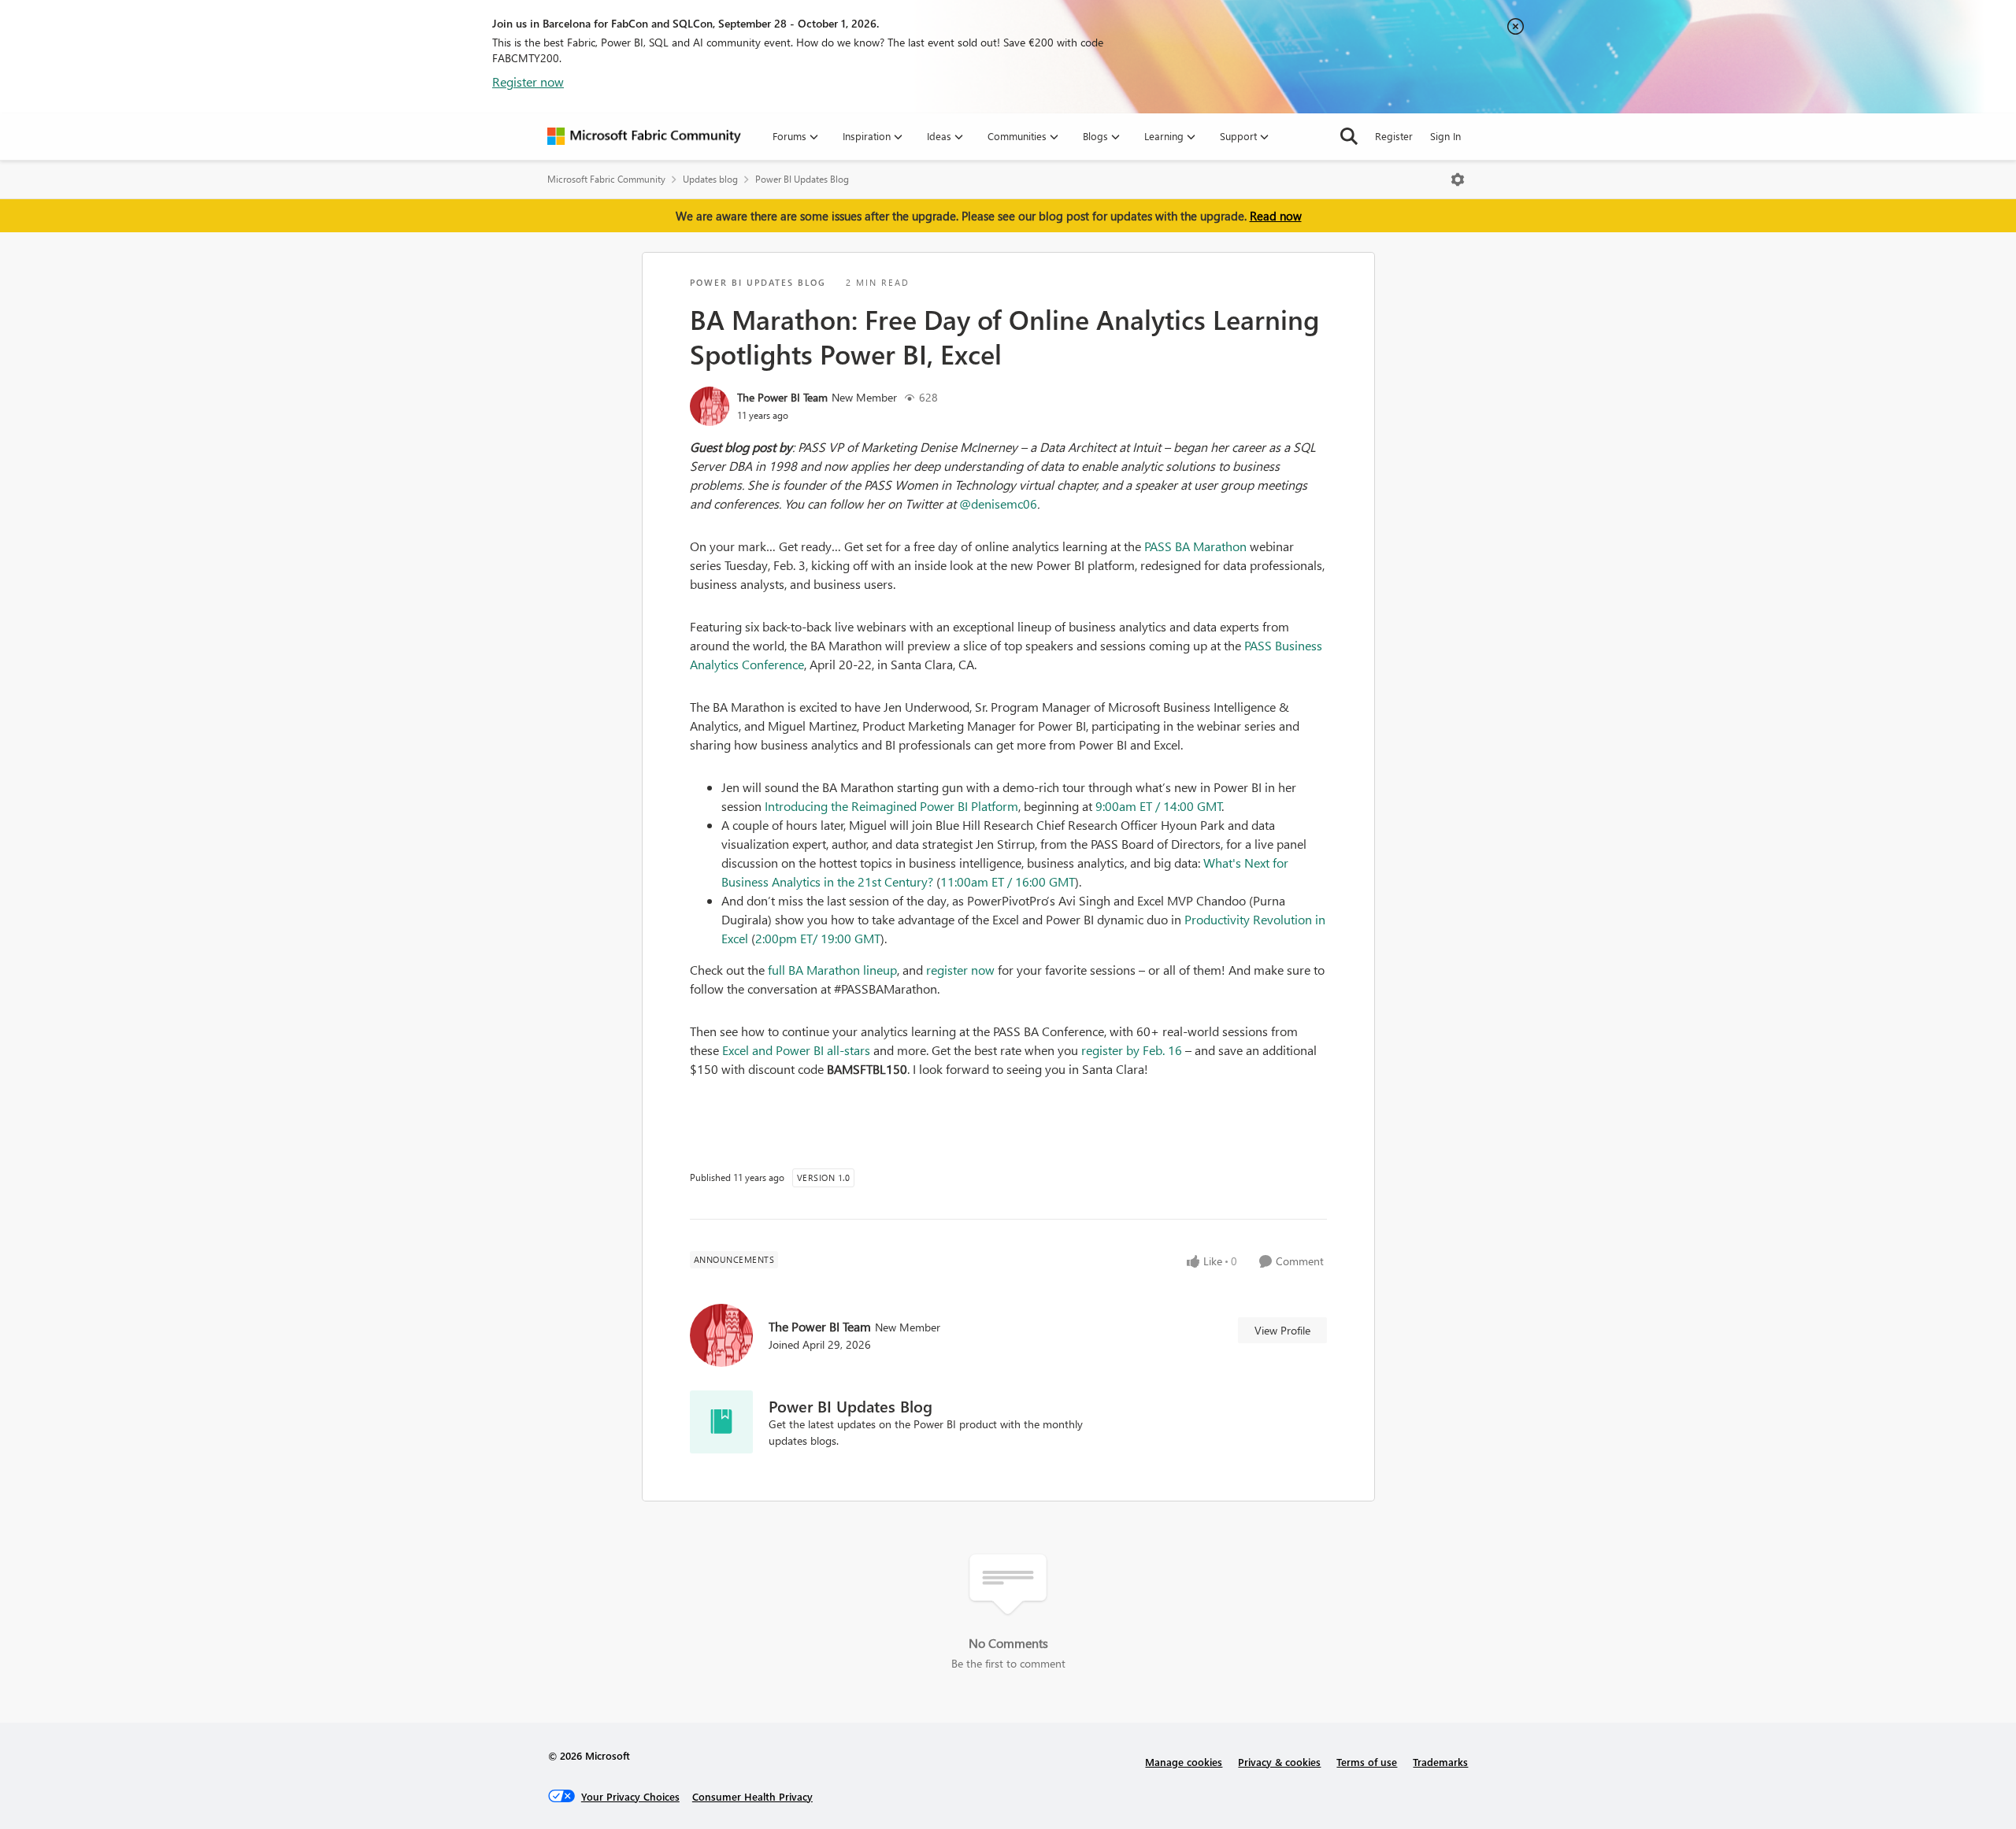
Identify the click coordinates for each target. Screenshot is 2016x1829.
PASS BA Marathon (1195, 546)
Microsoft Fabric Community (606, 179)
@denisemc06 (998, 504)
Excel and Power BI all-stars (796, 1050)
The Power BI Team (782, 397)
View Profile (1282, 1330)
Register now (528, 81)
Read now (1276, 216)
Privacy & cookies (1279, 1762)
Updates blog (710, 179)
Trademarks (1440, 1762)
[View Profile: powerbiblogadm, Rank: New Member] (710, 406)
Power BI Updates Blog (802, 179)
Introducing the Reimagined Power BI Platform (891, 806)
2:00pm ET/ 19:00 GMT (818, 938)
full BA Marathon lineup (832, 970)
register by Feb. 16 (1132, 1050)
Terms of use (1367, 1762)
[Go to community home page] (644, 136)
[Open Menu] (1458, 180)
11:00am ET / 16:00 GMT (1008, 881)
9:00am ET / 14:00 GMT (1159, 806)
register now (960, 970)
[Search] (1349, 136)
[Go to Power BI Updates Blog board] (721, 1422)
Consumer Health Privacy (752, 1796)
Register (1394, 136)
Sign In (1445, 136)
